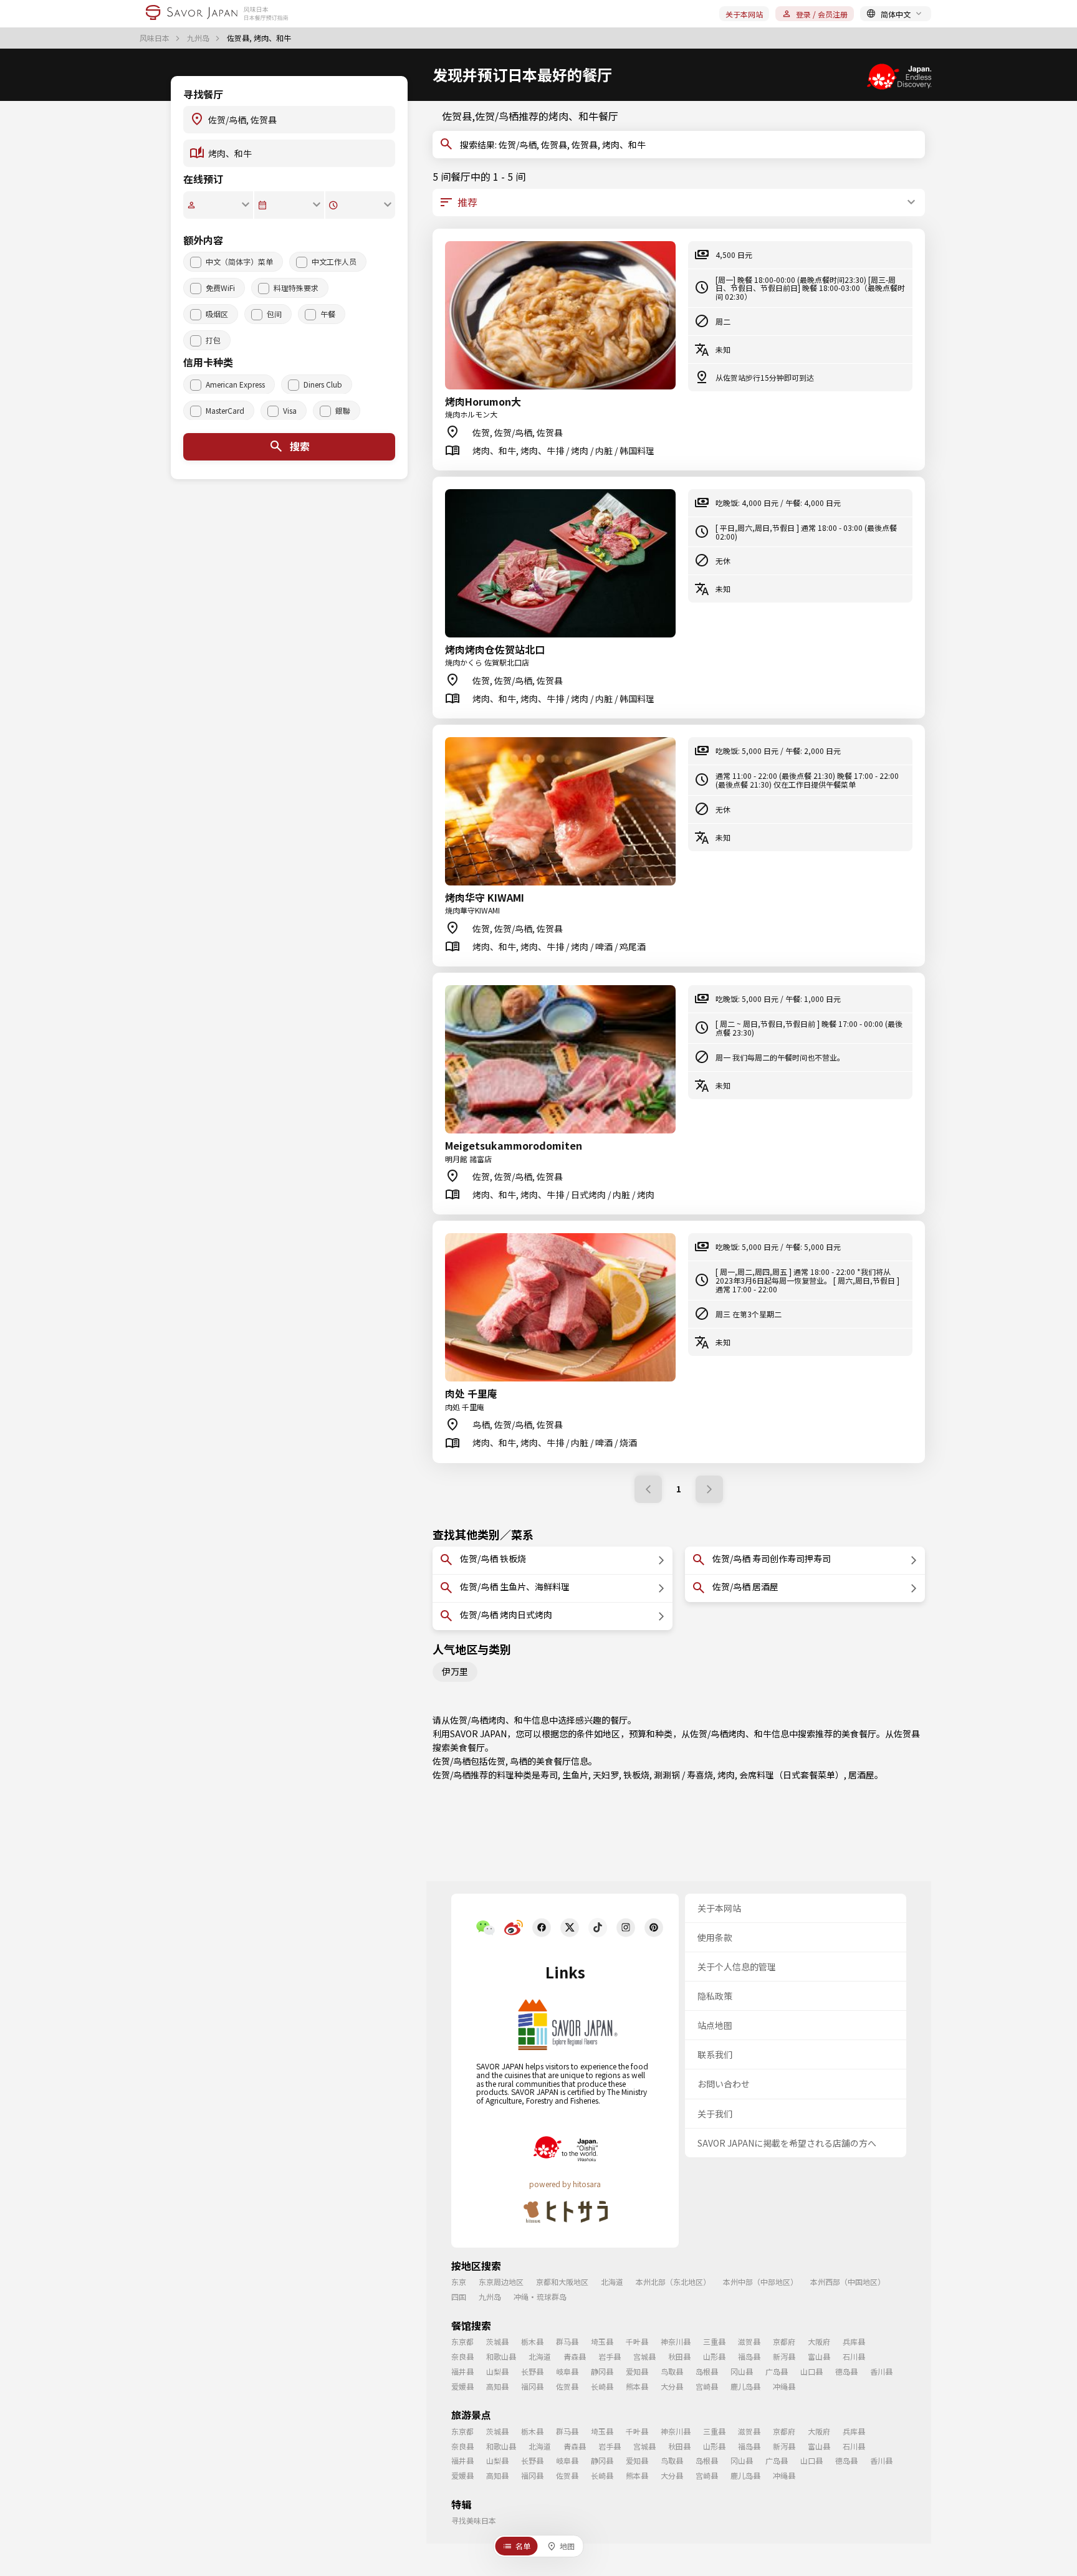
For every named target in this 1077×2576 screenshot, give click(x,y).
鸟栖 (519, 1761)
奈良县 (462, 2356)
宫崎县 (707, 2386)
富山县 (819, 2356)
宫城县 (644, 2356)
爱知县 (637, 2371)
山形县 (714, 2356)
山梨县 (497, 2371)
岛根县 (707, 2371)
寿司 (549, 1775)
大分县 (672, 2386)
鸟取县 (672, 2371)
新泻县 (784, 2356)
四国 (459, 2297)
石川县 (854, 2356)
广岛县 (777, 2371)
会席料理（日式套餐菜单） (792, 1775)
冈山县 (742, 2371)
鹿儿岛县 (745, 2386)
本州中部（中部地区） (760, 2282)
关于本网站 (744, 14)
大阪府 (819, 2341)
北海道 (612, 2282)
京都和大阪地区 (562, 2282)
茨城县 (497, 2341)
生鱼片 (575, 1775)
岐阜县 (567, 2371)
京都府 (784, 2341)
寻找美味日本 (474, 2520)
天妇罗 (606, 1775)
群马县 (567, 2341)
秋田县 (679, 2356)
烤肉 (726, 1775)
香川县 (881, 2371)
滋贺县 (749, 2341)
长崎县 (602, 2386)
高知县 (497, 2386)
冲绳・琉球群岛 (540, 2297)
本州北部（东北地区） (673, 2282)
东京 (459, 2282)
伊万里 (455, 1671)
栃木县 (532, 2341)
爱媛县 (462, 2386)
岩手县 (610, 2356)
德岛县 (846, 2371)
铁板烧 (636, 1775)
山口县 (811, 2371)
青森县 (575, 2356)
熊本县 (637, 2386)
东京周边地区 (501, 2282)
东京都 (462, 2341)
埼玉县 (602, 2341)
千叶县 (637, 2341)
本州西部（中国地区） (848, 2282)
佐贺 (497, 1761)
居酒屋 (861, 1775)
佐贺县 (907, 1734)
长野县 (532, 2371)
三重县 (714, 2341)
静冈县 (602, 2371)
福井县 (462, 2371)
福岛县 (749, 2356)
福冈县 (532, 2386)
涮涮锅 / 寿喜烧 (683, 1775)
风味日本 (156, 38)
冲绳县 (784, 2386)
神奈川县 (676, 2341)
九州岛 (199, 38)
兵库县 (854, 2341)
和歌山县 (501, 2356)
